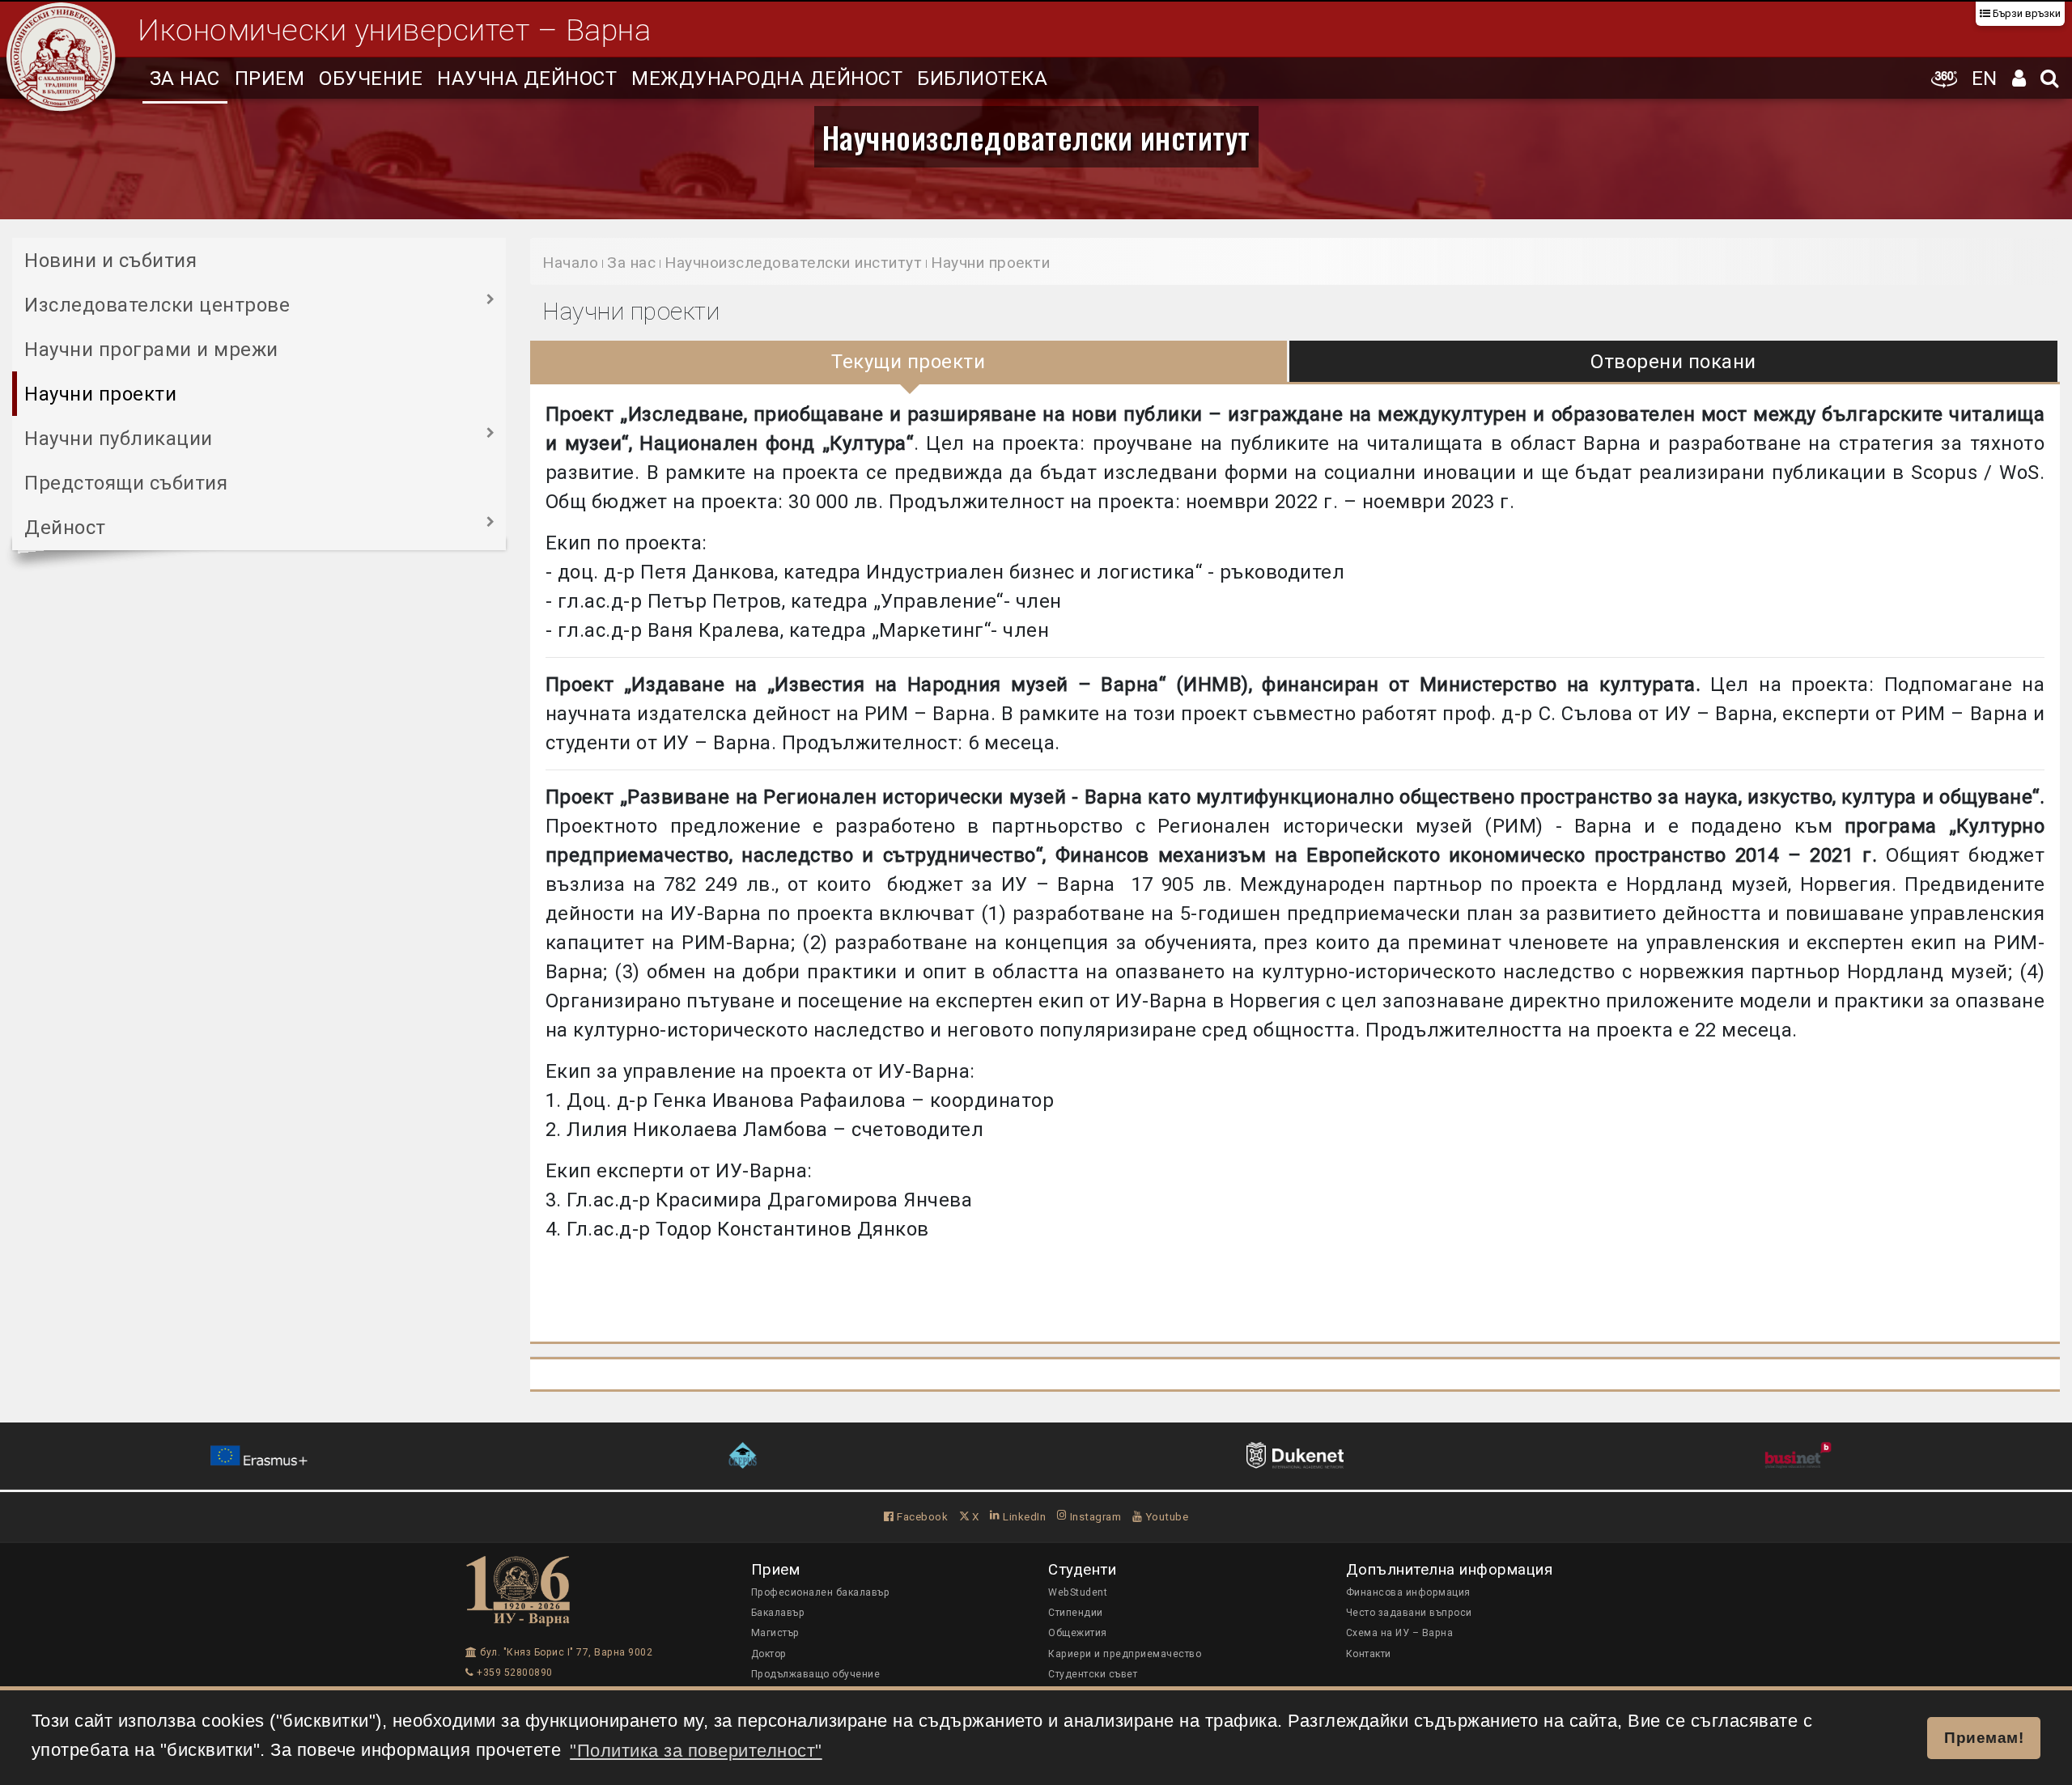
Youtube (1165, 1516)
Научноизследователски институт (1036, 137)
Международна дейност (767, 78)
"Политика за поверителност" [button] (696, 1751)
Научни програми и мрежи (151, 350)
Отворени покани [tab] (1673, 362)
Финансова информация (1408, 1592)
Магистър (775, 1633)
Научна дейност (527, 78)
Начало (570, 263)
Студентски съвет (1093, 1674)
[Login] (2019, 78)
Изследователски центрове (157, 305)
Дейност (65, 528)
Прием (270, 78)
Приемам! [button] (1984, 1737)
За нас (185, 78)
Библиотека (982, 78)
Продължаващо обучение (816, 1674)
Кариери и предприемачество (1125, 1654)
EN (1985, 78)
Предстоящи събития (126, 483)
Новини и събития (110, 261)
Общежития (1078, 1633)
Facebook (921, 1516)
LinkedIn (1023, 1516)
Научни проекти (100, 394)
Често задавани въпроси (1409, 1613)
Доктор (769, 1654)
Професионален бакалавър (821, 1592)
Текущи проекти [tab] (908, 362)
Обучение (371, 78)
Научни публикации (119, 439)
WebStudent (1078, 1592)
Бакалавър (778, 1613)
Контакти (1369, 1654)
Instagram (1094, 1516)
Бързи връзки (2025, 13)
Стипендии (1076, 1613)
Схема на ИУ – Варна (1400, 1633)
